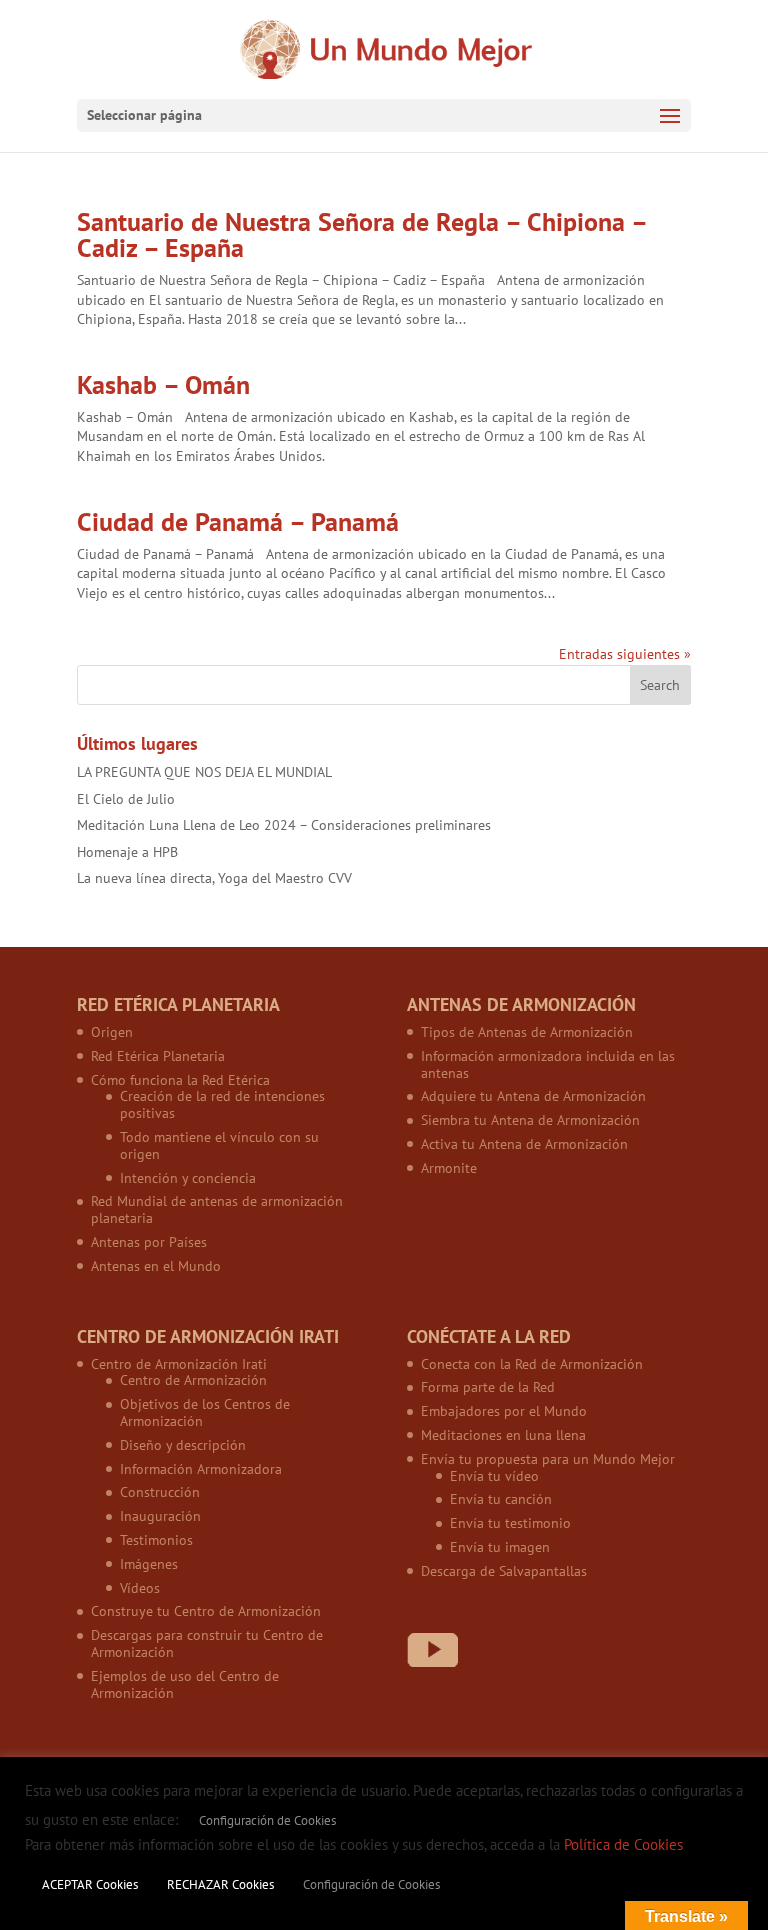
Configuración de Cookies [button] (267, 1820)
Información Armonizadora (201, 1469)
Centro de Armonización (193, 1380)
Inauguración (160, 1516)
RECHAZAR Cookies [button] (220, 1884)
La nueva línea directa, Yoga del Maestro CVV (214, 878)
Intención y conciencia (188, 1178)
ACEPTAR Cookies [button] (90, 1884)
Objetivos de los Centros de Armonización (205, 1412)
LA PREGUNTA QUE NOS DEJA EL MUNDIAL (204, 772)
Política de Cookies (623, 1844)
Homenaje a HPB (127, 852)
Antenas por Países (149, 1242)
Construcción (160, 1492)
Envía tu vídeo (494, 1476)
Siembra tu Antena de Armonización (530, 1120)
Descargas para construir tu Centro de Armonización (207, 1643)
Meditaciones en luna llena (503, 1435)
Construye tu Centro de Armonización (206, 1611)
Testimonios (156, 1540)
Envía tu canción (501, 1499)
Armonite (449, 1168)
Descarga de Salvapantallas (504, 1571)
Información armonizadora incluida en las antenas (548, 1064)
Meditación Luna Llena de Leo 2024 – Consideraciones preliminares (284, 825)
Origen (112, 1032)
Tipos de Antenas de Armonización (527, 1032)
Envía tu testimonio (510, 1523)
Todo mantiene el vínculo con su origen (219, 1145)
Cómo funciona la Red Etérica (180, 1080)
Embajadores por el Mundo (504, 1411)
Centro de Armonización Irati (179, 1364)
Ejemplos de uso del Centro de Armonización (185, 1684)
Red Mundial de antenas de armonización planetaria (217, 1209)
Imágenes (149, 1564)
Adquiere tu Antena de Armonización (533, 1096)
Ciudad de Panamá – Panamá (238, 521)
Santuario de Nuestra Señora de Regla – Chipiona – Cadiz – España (361, 234)
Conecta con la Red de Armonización (532, 1364)
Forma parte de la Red (488, 1387)
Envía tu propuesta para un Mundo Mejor (548, 1459)
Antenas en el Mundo (156, 1266)
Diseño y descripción (183, 1445)
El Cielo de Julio (126, 799)
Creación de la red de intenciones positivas (222, 1104)
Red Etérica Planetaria (158, 1056)
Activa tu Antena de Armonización (524, 1144)
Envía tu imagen (500, 1547)
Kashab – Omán (163, 384)
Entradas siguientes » (625, 654)
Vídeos (140, 1588)
